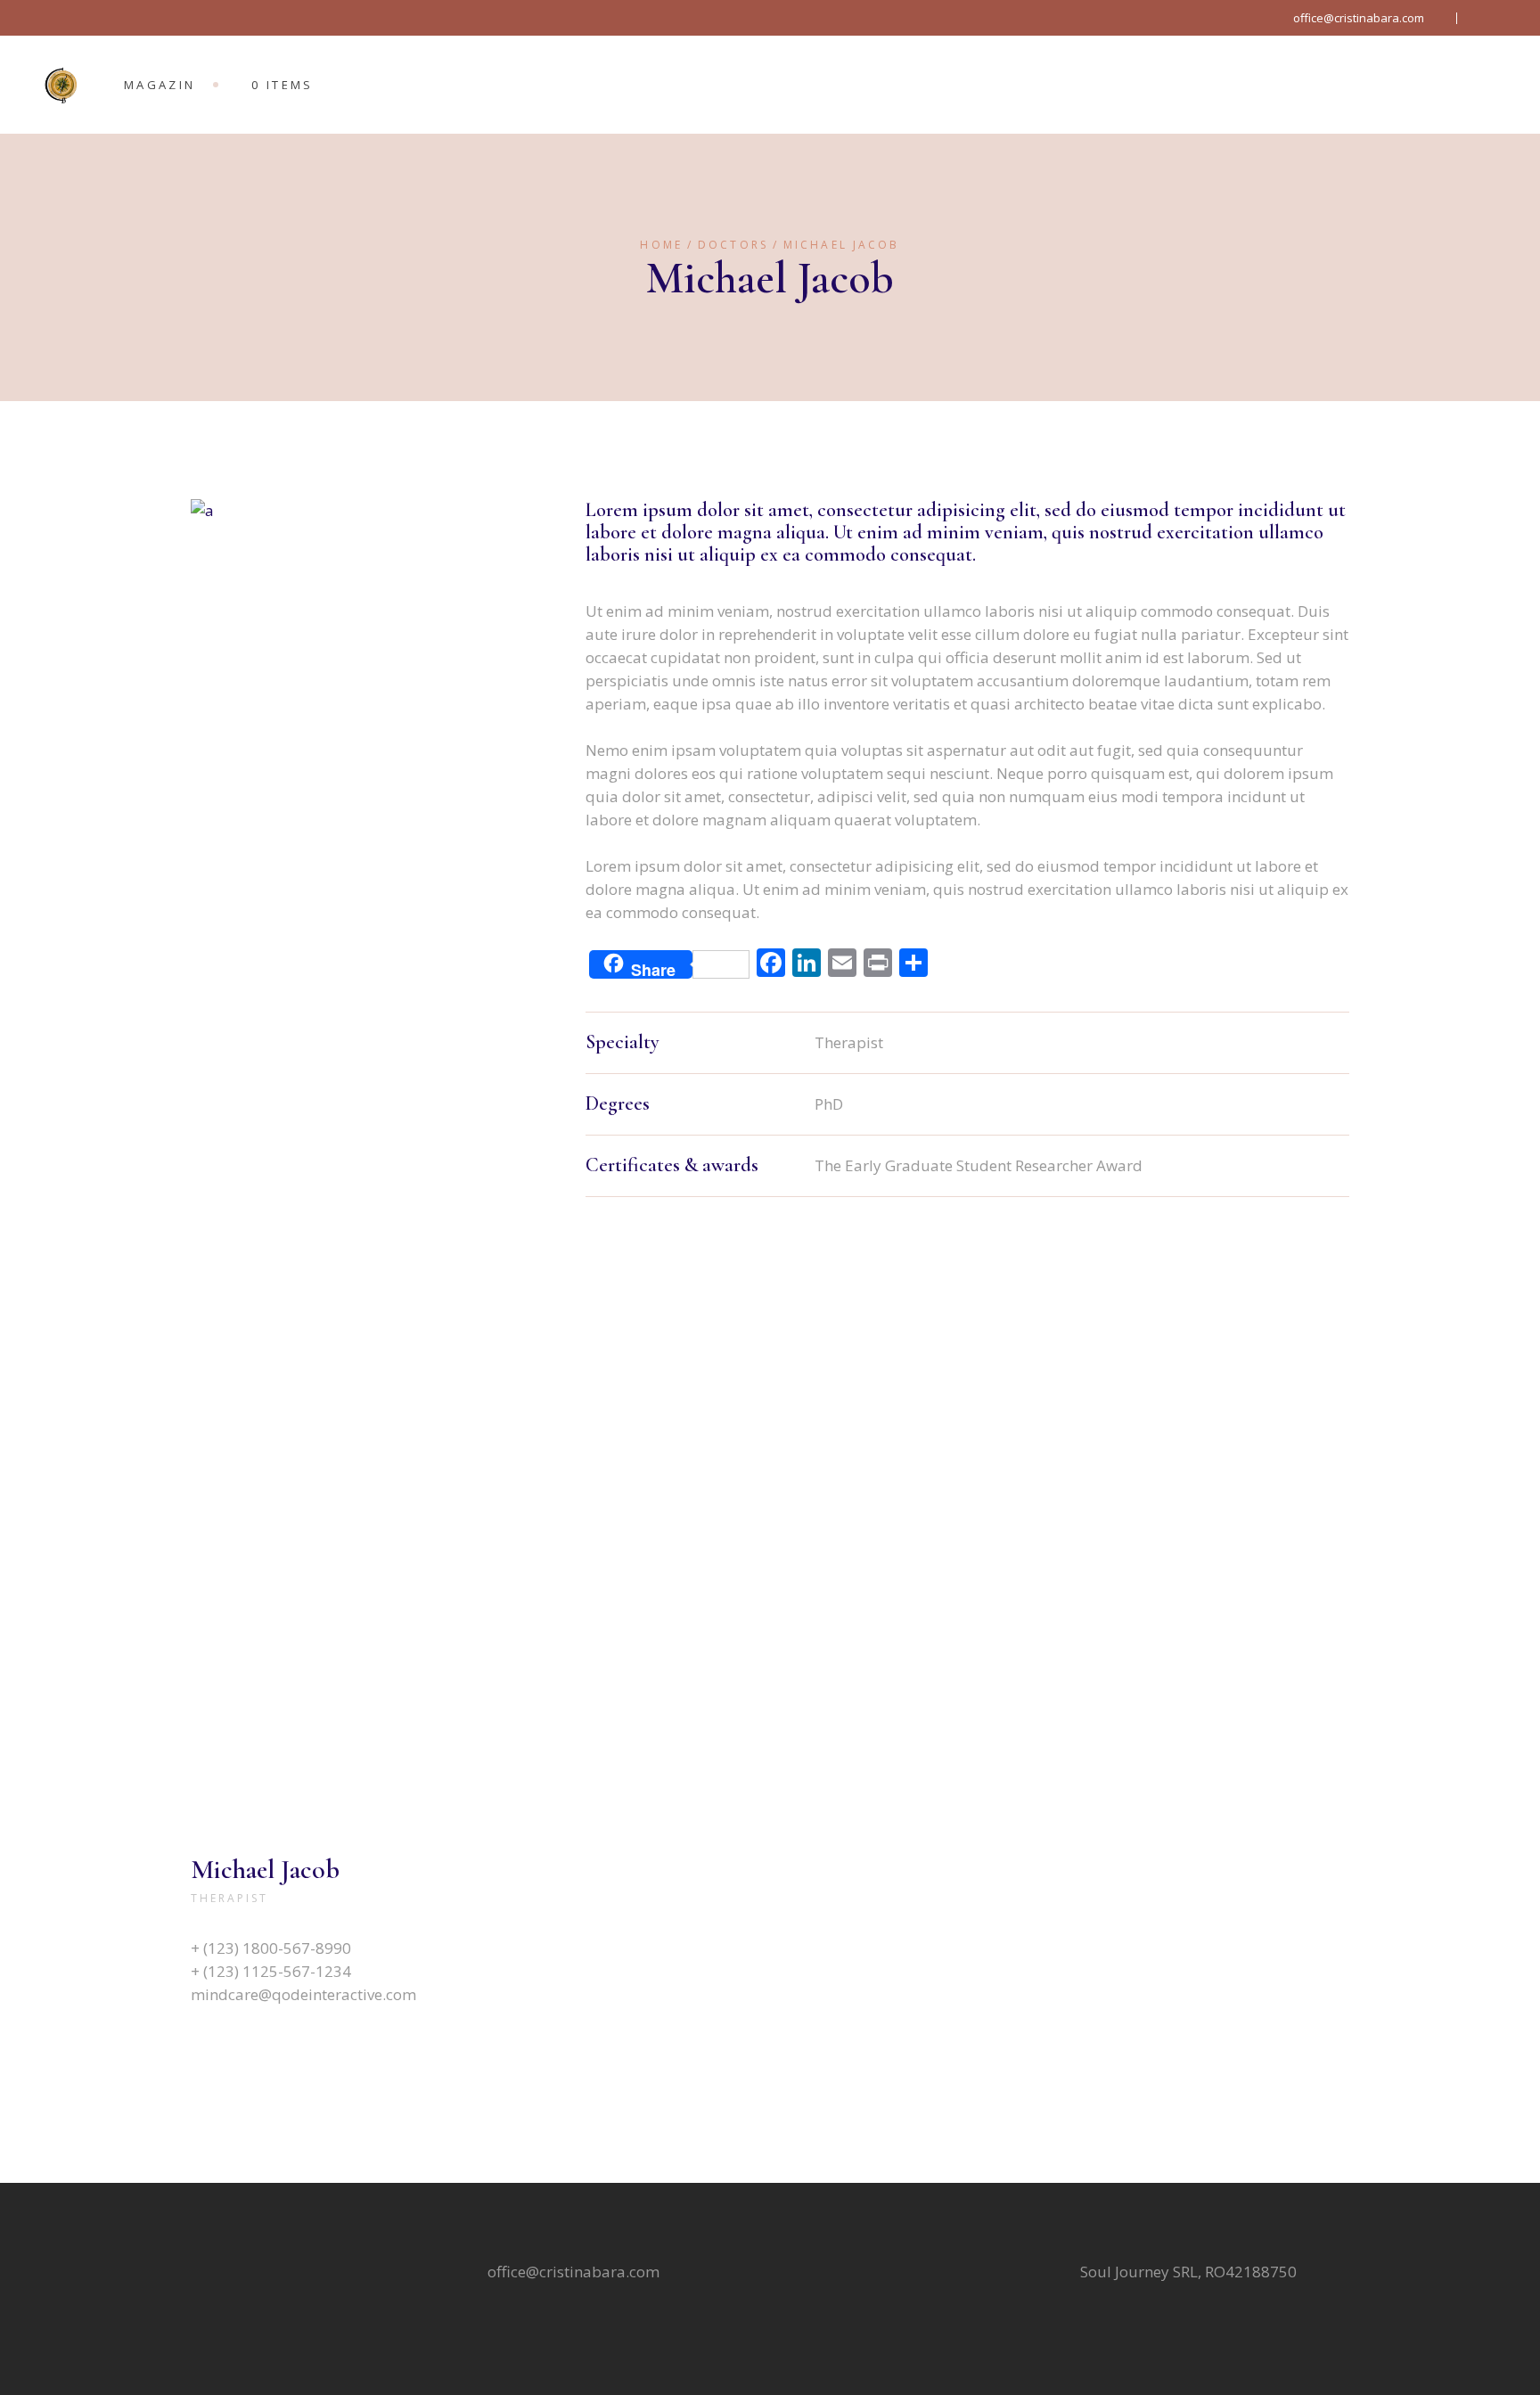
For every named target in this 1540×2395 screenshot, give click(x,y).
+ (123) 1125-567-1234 (271, 1971)
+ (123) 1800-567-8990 (271, 1948)
